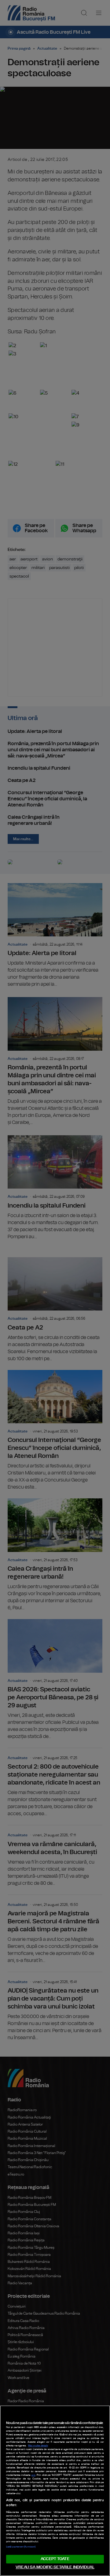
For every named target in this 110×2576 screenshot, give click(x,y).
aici (33, 2475)
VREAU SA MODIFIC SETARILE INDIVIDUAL (55, 2567)
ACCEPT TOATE (55, 2559)
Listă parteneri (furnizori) (21, 2547)
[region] (55, 2491)
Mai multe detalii (38, 2446)
